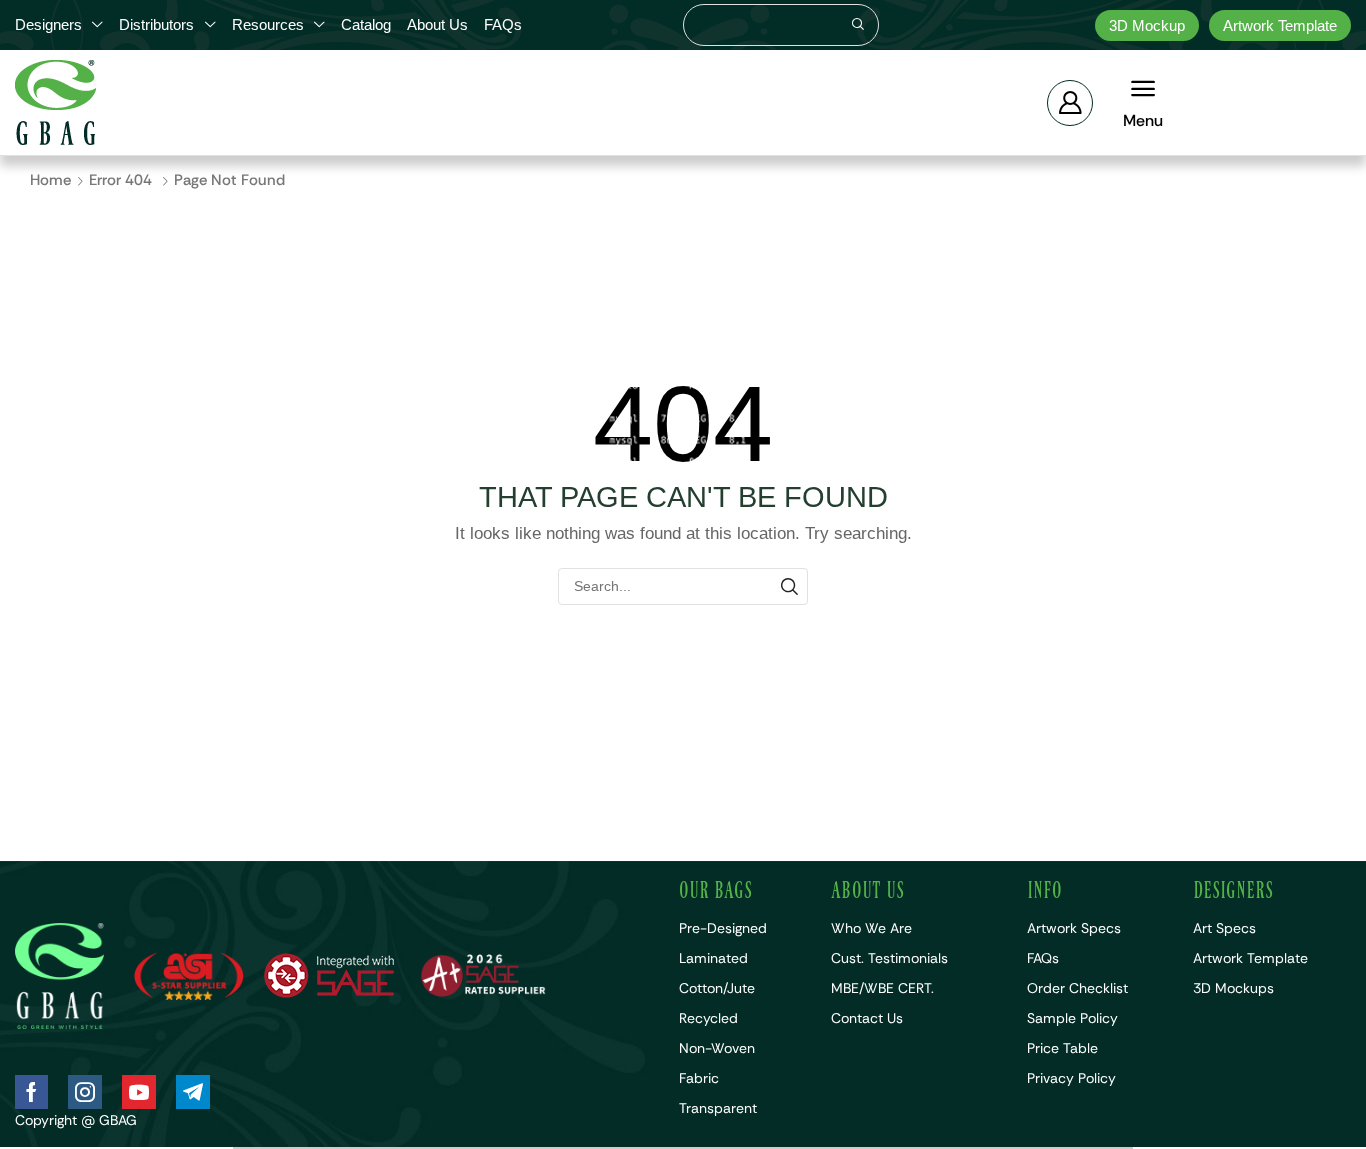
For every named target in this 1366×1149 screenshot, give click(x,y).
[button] (1070, 103)
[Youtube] (139, 1092)
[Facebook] (31, 1092)
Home (50, 180)
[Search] (858, 25)
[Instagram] (85, 1092)
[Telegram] (193, 1092)
